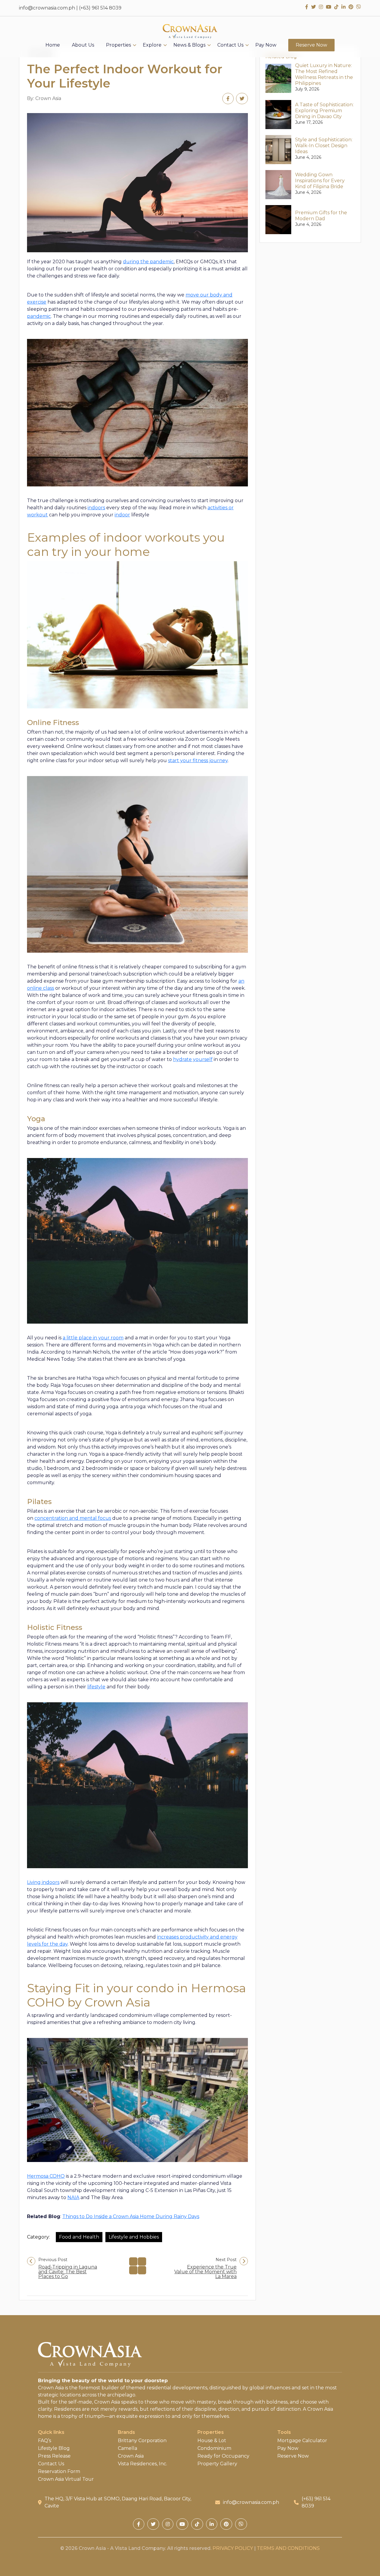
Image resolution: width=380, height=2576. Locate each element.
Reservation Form (59, 2472)
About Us (83, 45)
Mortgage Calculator (302, 2441)
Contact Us (230, 45)
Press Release (54, 2456)
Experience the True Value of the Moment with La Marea (205, 2272)
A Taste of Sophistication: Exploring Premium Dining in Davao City (324, 111)
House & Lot (212, 2441)
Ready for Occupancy (223, 2456)
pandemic (39, 316)
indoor (122, 515)
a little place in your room (93, 1338)
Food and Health (79, 2237)
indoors (96, 508)
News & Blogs (189, 45)
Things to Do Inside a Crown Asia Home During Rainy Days (131, 2216)
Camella (128, 2448)
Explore (152, 45)
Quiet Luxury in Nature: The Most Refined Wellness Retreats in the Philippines (324, 74)
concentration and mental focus (73, 1518)
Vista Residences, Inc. (142, 2464)
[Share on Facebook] (228, 99)
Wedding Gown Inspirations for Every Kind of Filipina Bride (320, 181)
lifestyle (96, 1687)
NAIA (73, 2197)
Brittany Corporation (142, 2441)
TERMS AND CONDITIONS (288, 2548)
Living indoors (43, 1882)
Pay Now (266, 45)
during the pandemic (148, 262)
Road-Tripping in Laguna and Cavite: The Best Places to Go (68, 2272)
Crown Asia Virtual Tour (66, 2479)
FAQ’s (45, 2441)
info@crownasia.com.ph (47, 8)
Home (53, 45)
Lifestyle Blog (54, 2448)
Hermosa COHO (46, 2176)
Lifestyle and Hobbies (134, 2237)
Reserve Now (311, 45)
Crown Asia (131, 2456)
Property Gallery (217, 2464)
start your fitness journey (198, 760)
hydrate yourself (193, 1059)
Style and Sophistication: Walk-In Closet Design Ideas (324, 146)
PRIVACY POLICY (233, 2548)
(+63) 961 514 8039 (100, 8)
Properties (118, 45)
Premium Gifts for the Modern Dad (321, 216)
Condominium (214, 2448)
